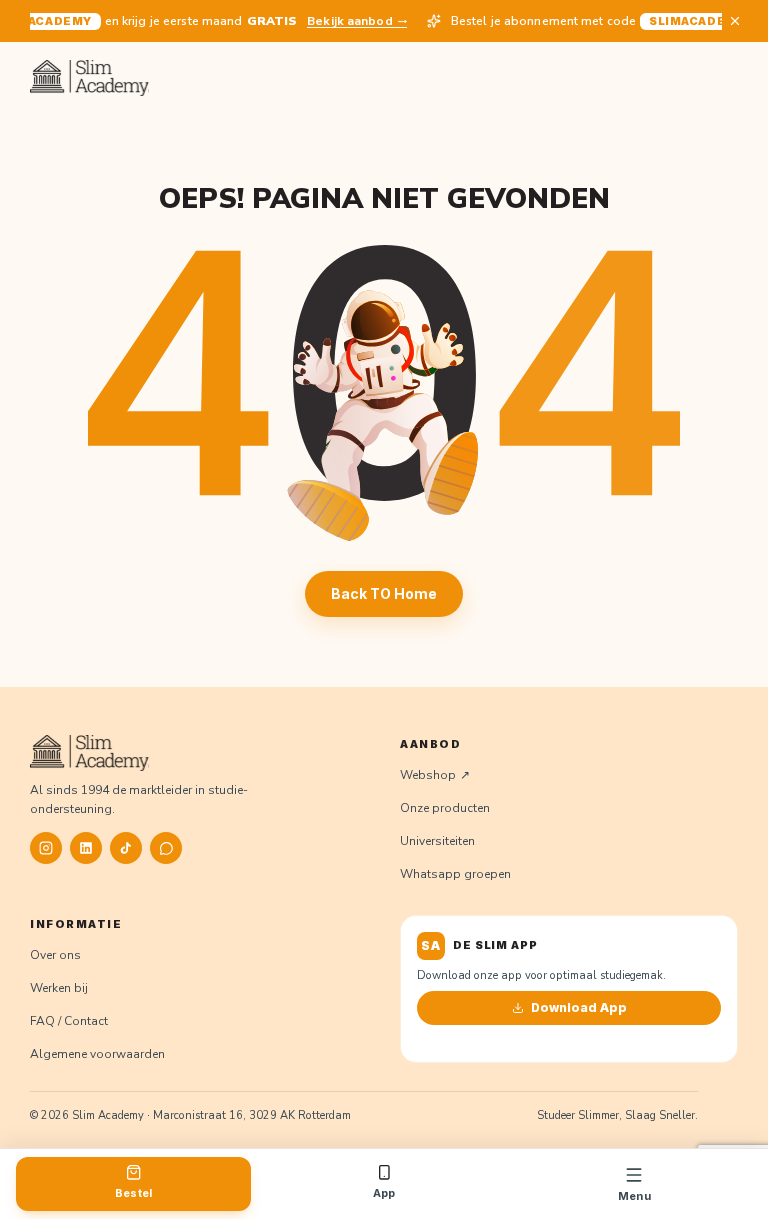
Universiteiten (437, 841)
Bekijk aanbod (344, 21)
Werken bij (59, 988)
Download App (579, 1007)
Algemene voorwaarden (97, 1054)
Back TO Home (384, 593)
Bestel (133, 1193)
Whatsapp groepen (455, 874)
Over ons (55, 955)
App (384, 1193)
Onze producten (445, 808)
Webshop (428, 775)
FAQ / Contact (69, 1021)
